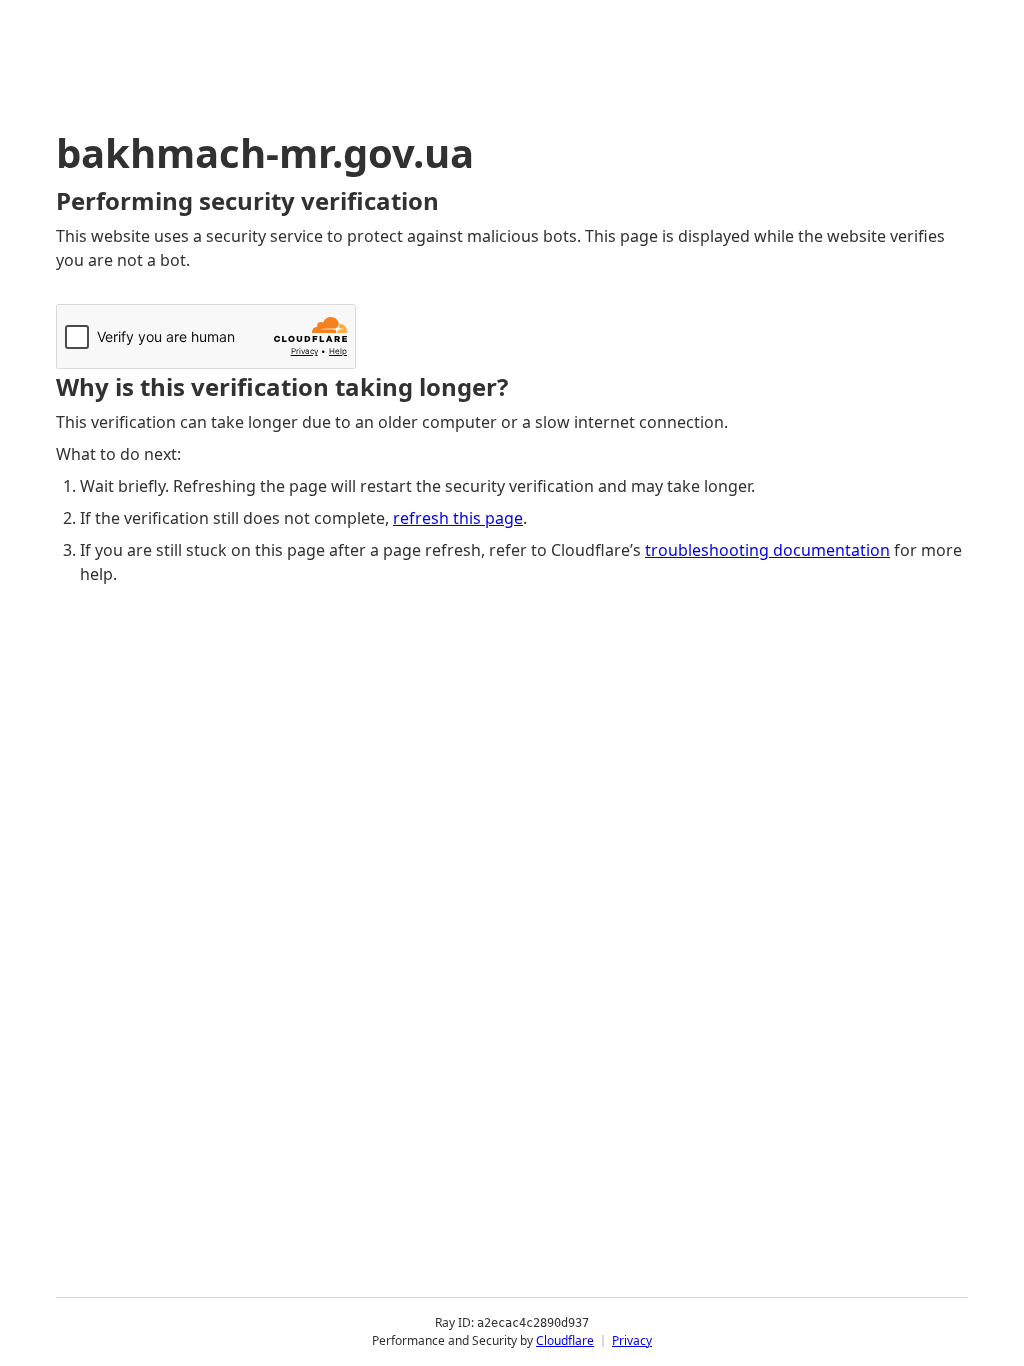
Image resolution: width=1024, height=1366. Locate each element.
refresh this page (458, 518)
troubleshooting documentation (767, 550)
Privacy (632, 1340)
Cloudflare (565, 1340)
